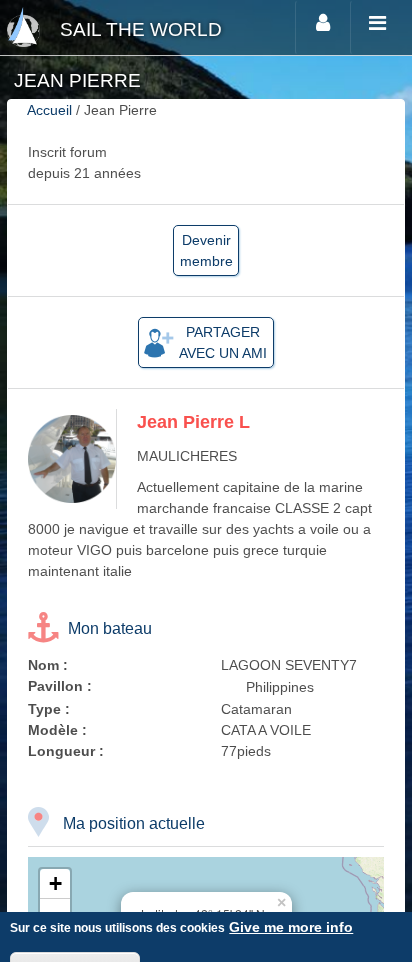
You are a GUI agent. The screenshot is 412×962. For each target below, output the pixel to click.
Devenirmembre (206, 250)
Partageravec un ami (223, 342)
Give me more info (291, 927)
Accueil (49, 110)
